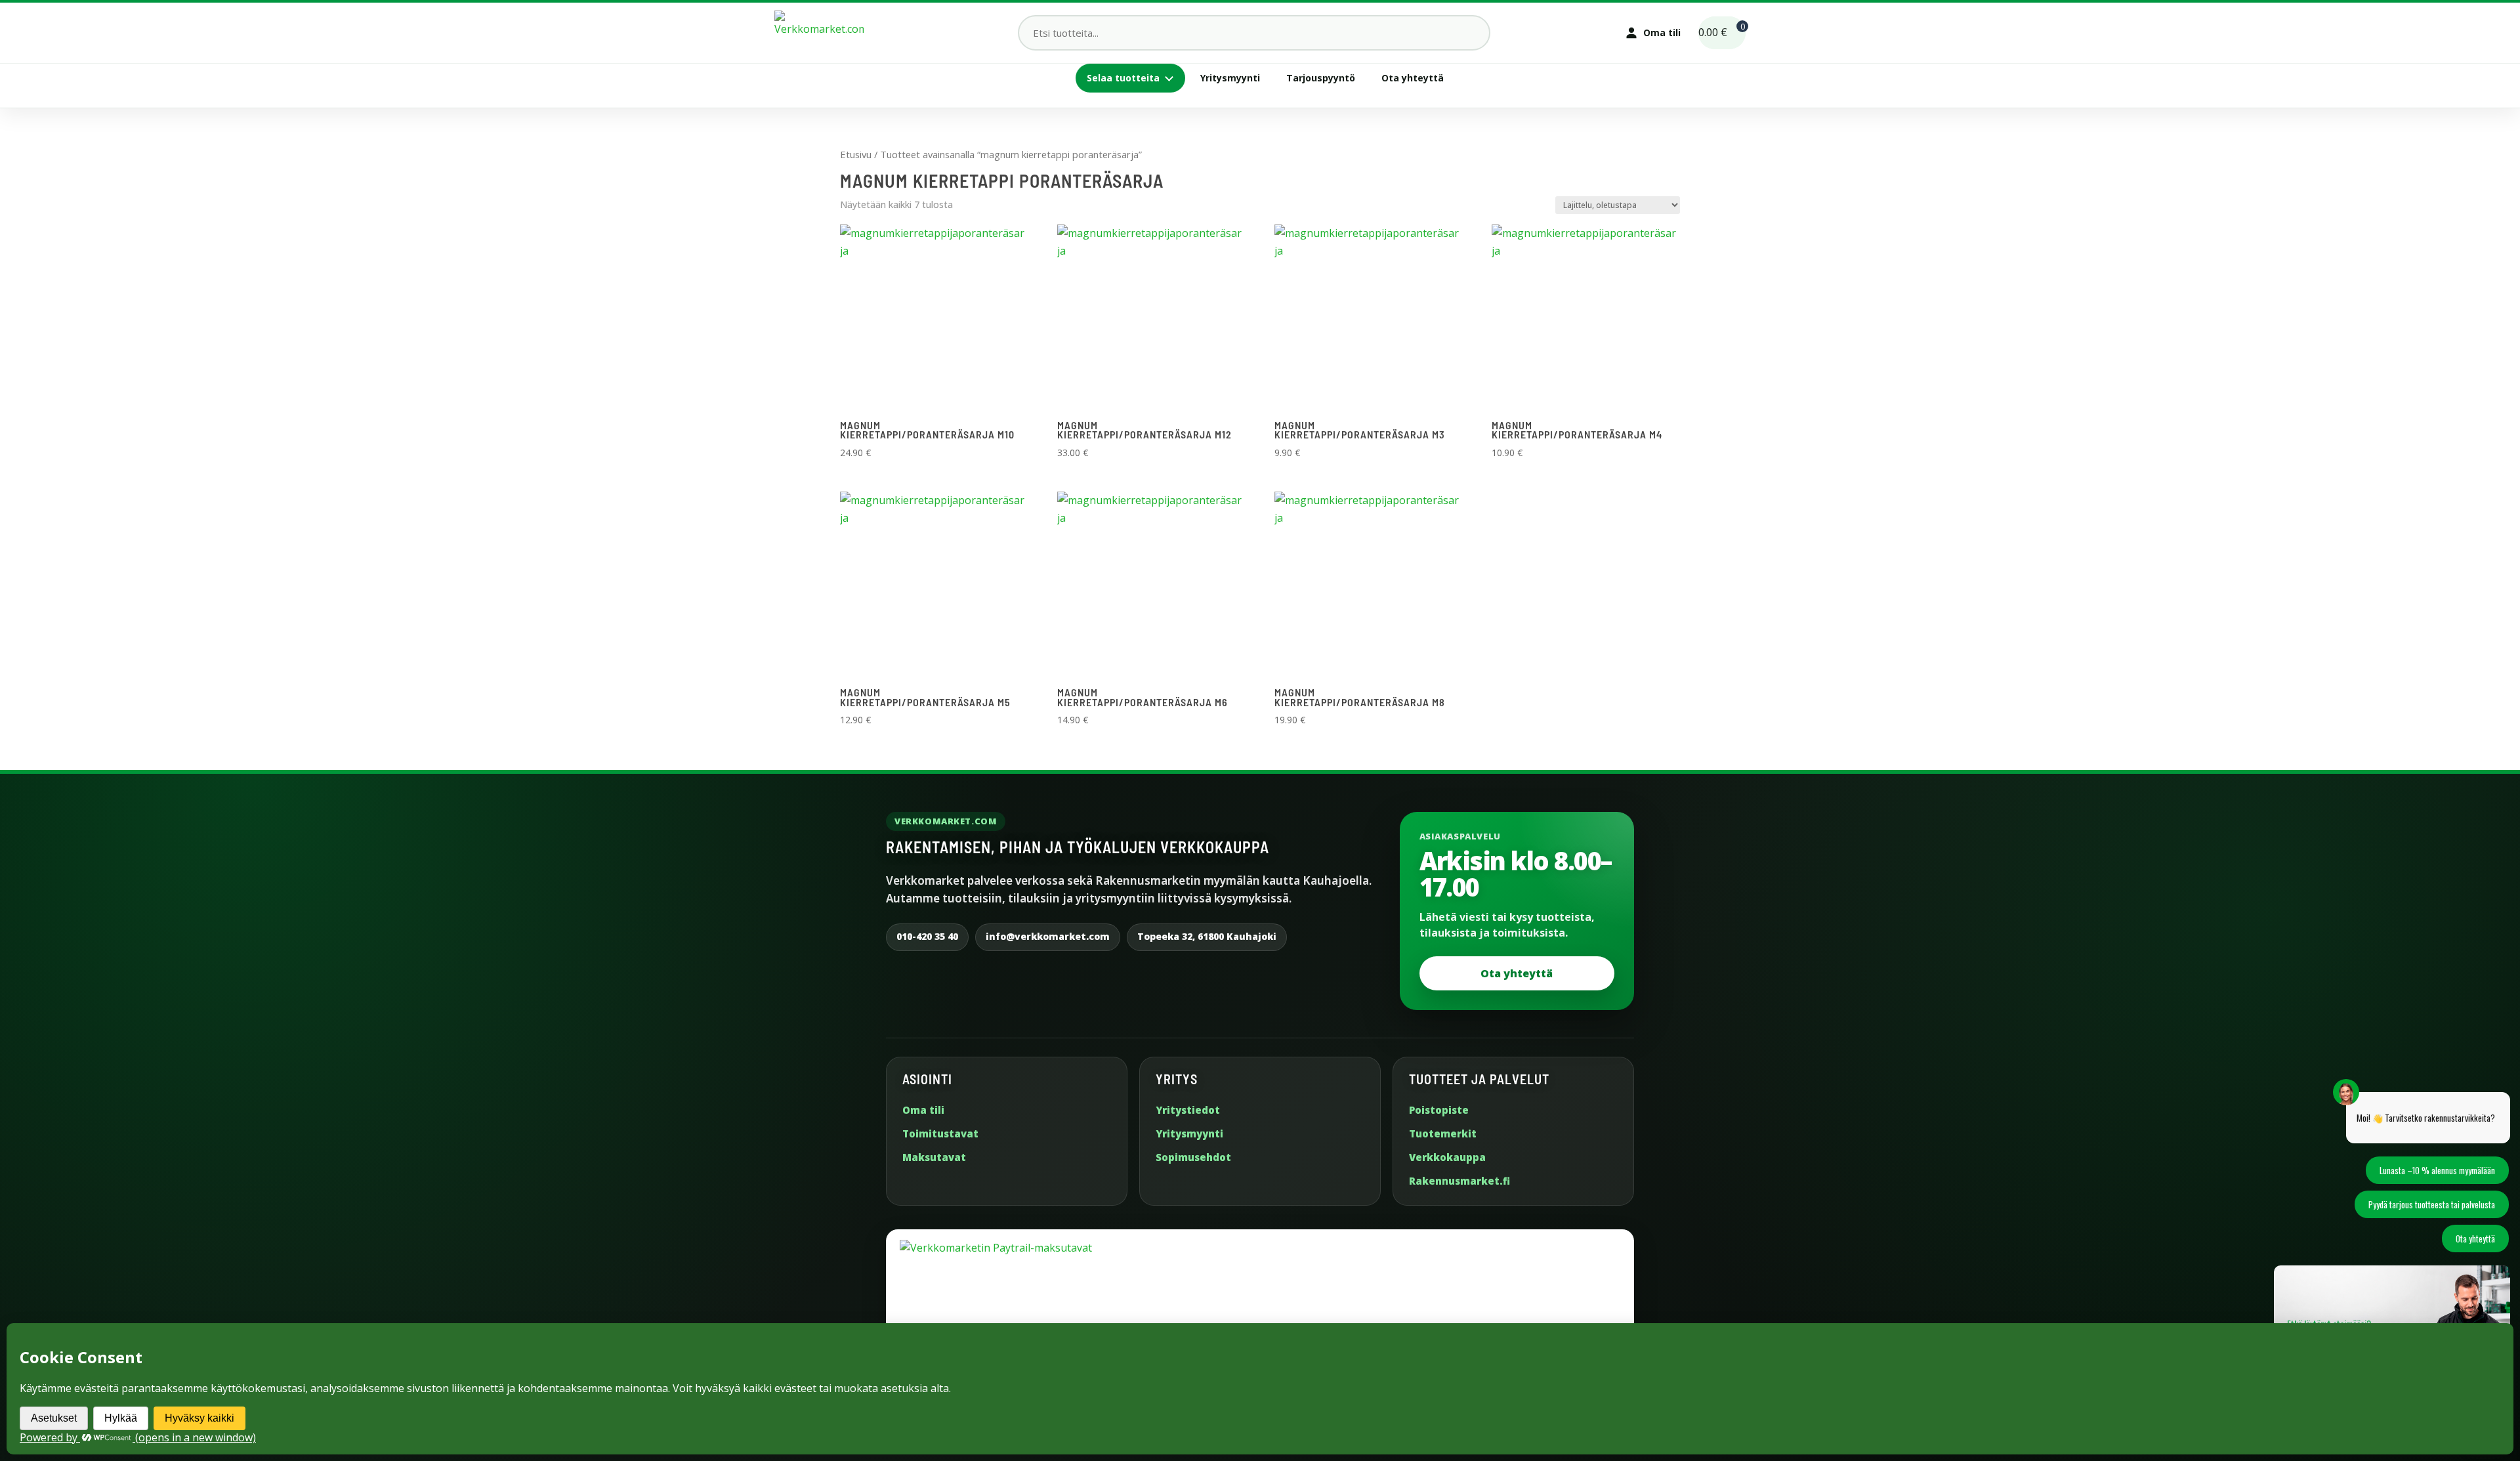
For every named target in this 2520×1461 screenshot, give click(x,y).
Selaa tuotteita (1123, 78)
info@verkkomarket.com (1048, 936)
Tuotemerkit (1443, 1133)
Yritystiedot (1188, 1110)
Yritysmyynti (1230, 78)
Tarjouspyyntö (1321, 78)
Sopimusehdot (1193, 1157)
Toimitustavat (940, 1133)
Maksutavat (934, 1157)
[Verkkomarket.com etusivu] (819, 33)
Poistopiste (1439, 1110)
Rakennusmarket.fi (1459, 1181)
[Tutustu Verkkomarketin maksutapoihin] (1260, 1314)
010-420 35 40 (927, 936)
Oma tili (923, 1110)
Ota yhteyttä (1413, 78)
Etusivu (856, 154)
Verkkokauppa (1447, 1157)
